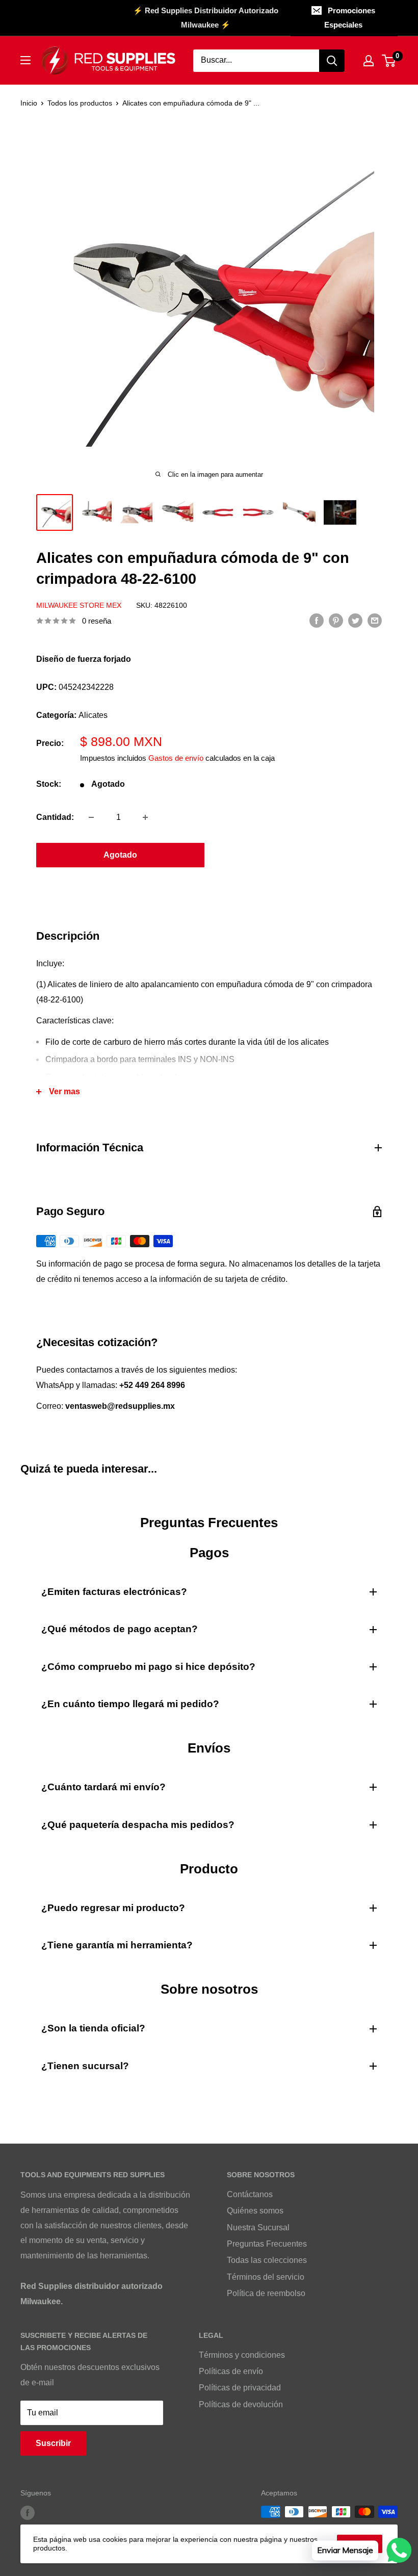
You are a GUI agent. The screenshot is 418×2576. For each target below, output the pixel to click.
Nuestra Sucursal (258, 2227)
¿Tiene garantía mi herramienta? (117, 1945)
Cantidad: (55, 817)
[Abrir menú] (25, 60)
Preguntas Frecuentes (267, 2244)
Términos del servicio (266, 2277)
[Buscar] (332, 61)
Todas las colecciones (267, 2260)
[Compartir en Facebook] (317, 620)
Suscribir (53, 2443)
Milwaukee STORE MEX (79, 605)
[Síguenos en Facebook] (28, 2513)
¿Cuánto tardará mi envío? (103, 1787)
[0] (389, 61)
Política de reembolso (266, 2293)
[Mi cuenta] (369, 61)
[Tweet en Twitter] (355, 620)
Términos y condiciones (242, 2355)
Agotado (120, 855)
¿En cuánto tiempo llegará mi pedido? (130, 1704)
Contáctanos (250, 2194)
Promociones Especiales (350, 18)
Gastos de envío (176, 758)
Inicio (29, 103)
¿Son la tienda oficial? (93, 2028)
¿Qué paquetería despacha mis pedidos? (138, 1825)
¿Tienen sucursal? (85, 2066)
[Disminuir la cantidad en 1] (91, 817)
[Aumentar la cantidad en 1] (145, 817)
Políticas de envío (231, 2371)
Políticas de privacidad (240, 2388)
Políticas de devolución (241, 2404)
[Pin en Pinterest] (336, 620)
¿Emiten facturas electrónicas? (114, 1592)
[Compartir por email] (375, 620)
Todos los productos (80, 103)
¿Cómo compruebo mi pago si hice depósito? (148, 1667)
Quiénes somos (255, 2211)
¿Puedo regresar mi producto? (113, 1908)
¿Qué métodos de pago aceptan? (120, 1629)
